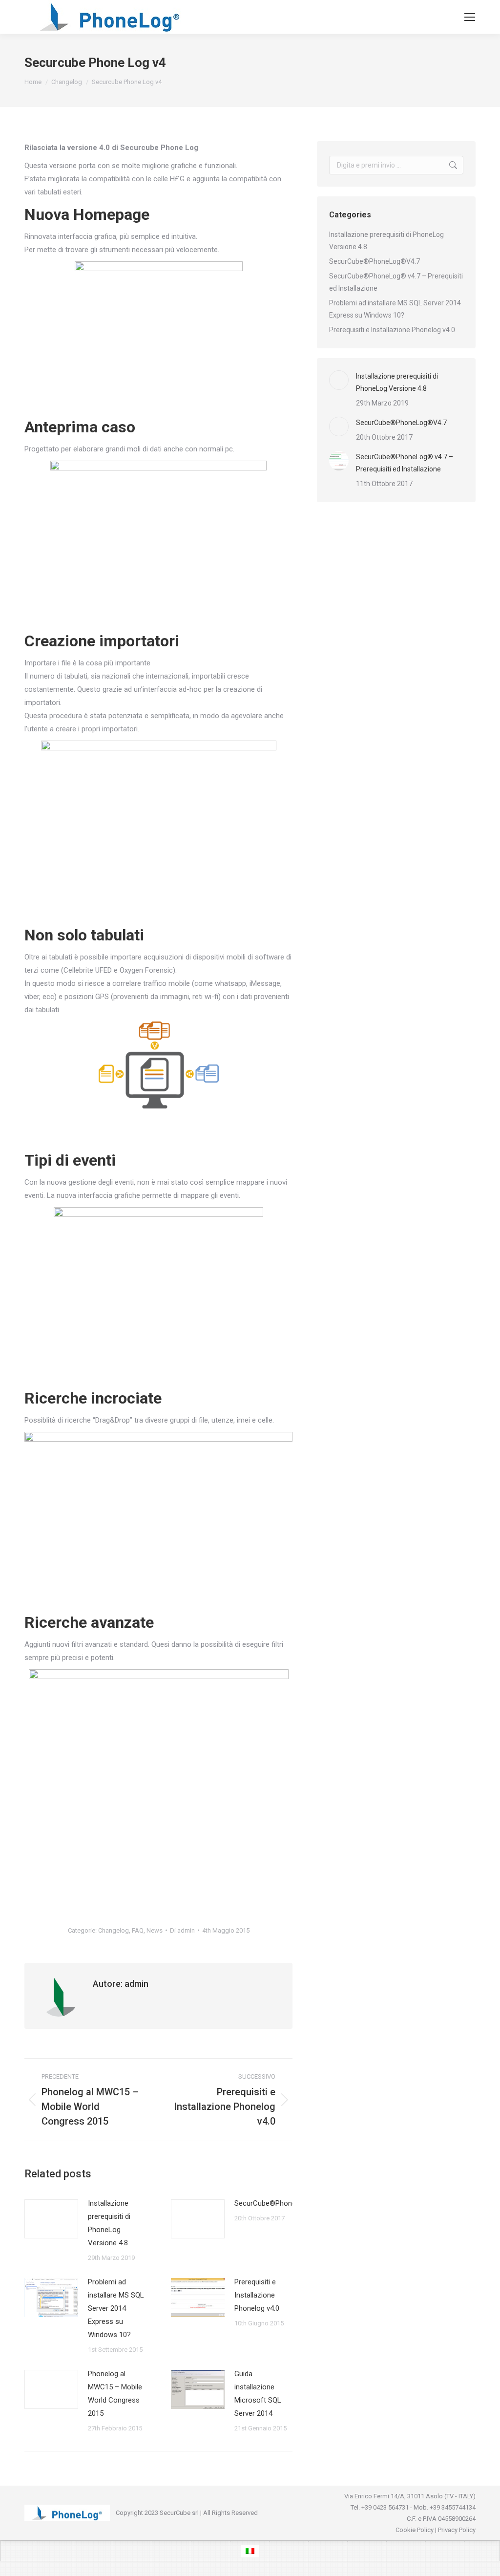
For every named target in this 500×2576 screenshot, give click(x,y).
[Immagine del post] (51, 2219)
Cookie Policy (415, 2530)
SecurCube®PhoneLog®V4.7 (281, 2203)
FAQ (138, 1930)
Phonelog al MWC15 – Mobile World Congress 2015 (115, 2394)
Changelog (114, 1930)
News (155, 1930)
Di (182, 1930)
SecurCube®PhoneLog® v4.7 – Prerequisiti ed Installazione (396, 282)
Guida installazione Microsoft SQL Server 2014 (258, 2394)
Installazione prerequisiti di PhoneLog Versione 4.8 (109, 2223)
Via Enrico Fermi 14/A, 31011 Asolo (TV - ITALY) (410, 2496)
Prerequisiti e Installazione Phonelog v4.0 (257, 2295)
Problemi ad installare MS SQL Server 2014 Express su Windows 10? (116, 2308)
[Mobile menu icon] (470, 17)
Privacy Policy (457, 2530)
